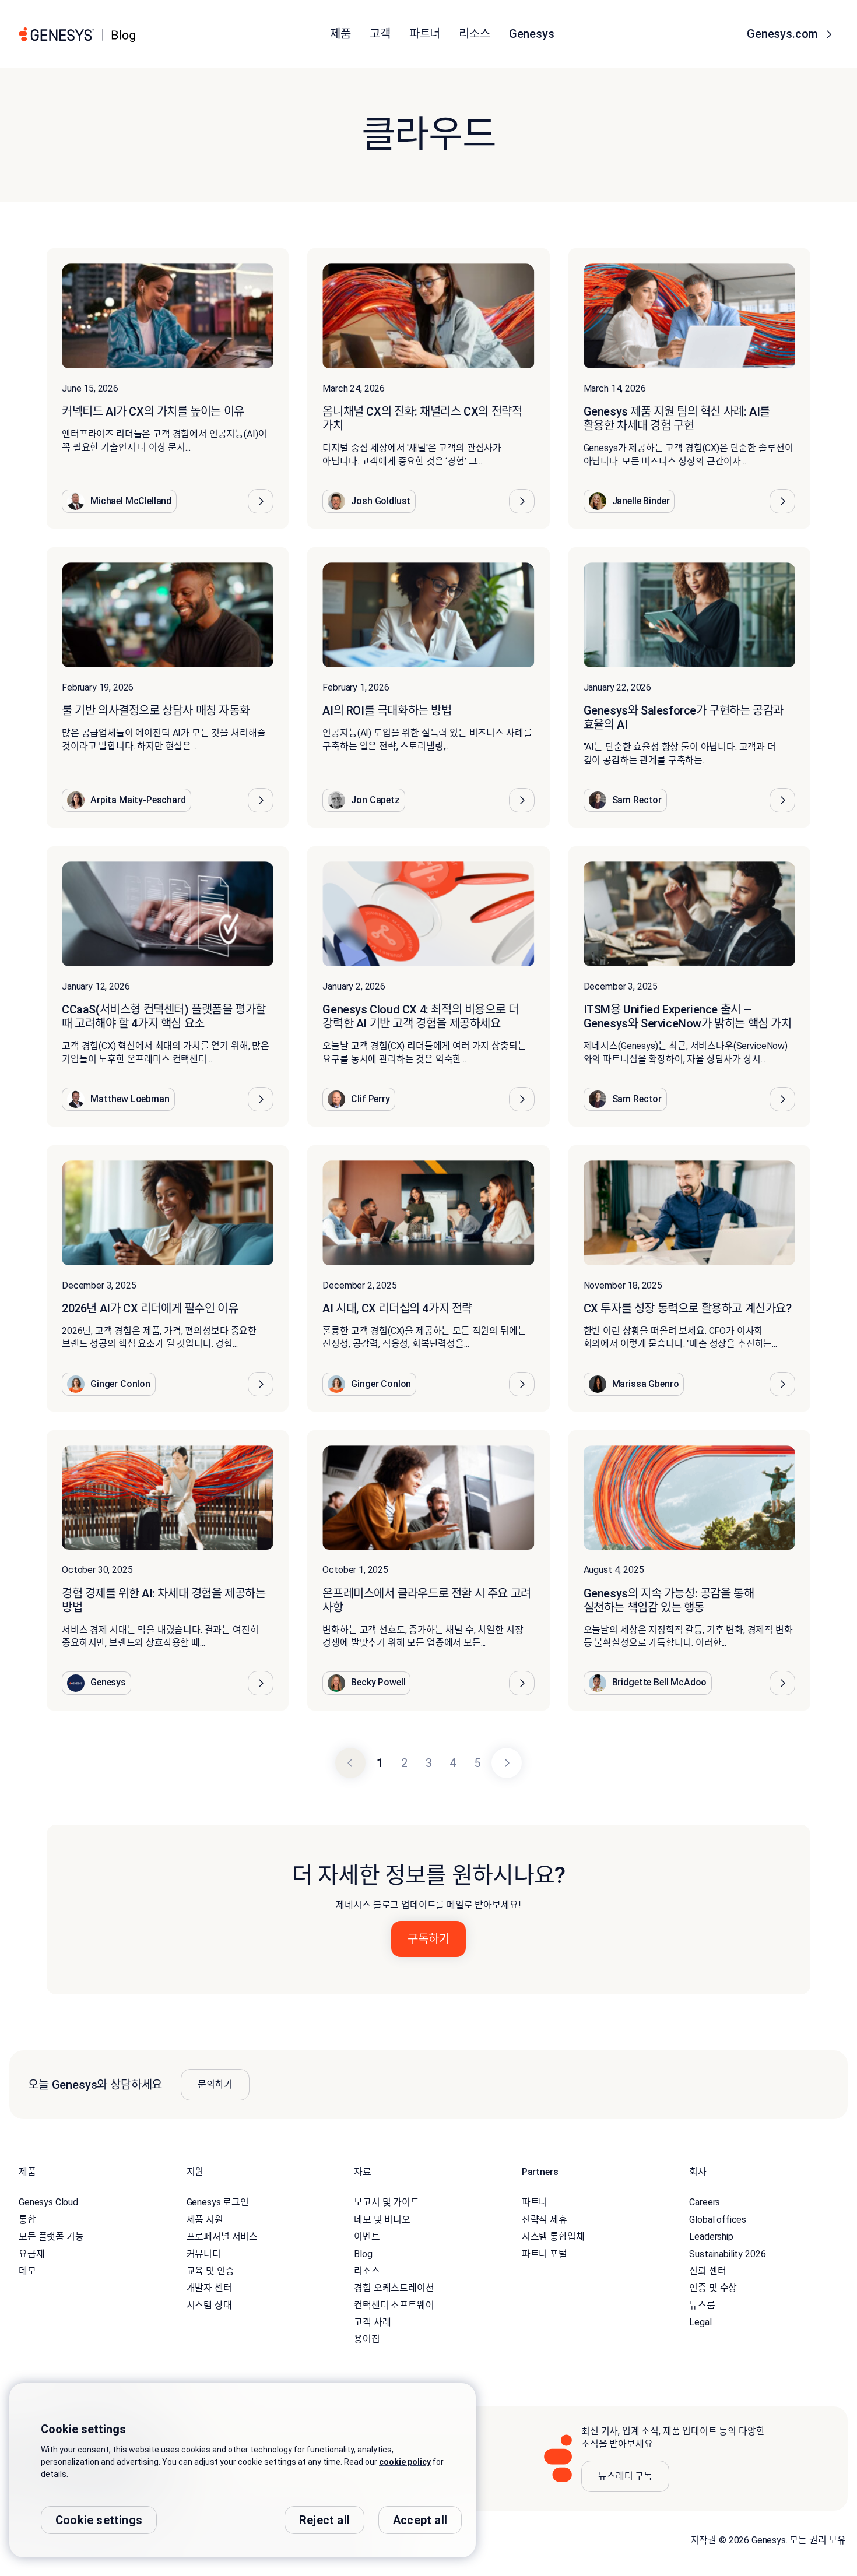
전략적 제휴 (545, 2220)
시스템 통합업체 (553, 2237)
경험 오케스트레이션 (394, 2288)
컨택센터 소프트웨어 (394, 2305)
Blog (363, 2254)
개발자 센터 (209, 2288)
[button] (261, 501)
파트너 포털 (545, 2254)
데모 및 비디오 (382, 2220)
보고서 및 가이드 (387, 2202)
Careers (705, 2202)
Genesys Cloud (48, 2202)
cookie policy (405, 2462)
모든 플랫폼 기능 (51, 2237)
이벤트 (367, 2237)
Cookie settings (99, 2520)
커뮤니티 (204, 2254)
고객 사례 (372, 2322)
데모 (27, 2271)
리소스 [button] (475, 34)
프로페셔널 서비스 (222, 2237)
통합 (27, 2220)
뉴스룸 (702, 2305)
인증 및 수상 (713, 2288)
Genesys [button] (532, 34)
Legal (700, 2322)
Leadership (711, 2237)
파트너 (535, 2202)
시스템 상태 (209, 2305)
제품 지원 (205, 2220)
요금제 (32, 2254)
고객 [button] (380, 34)
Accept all (420, 2520)
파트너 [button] (425, 34)
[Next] (507, 1763)
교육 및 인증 (210, 2271)
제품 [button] (340, 34)
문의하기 (215, 2084)
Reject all (324, 2520)
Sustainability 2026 (727, 2254)
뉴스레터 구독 (625, 2476)
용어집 (367, 2339)
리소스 (367, 2271)
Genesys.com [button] (784, 34)
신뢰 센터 (707, 2271)
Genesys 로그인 (218, 2202)
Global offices (718, 2220)
